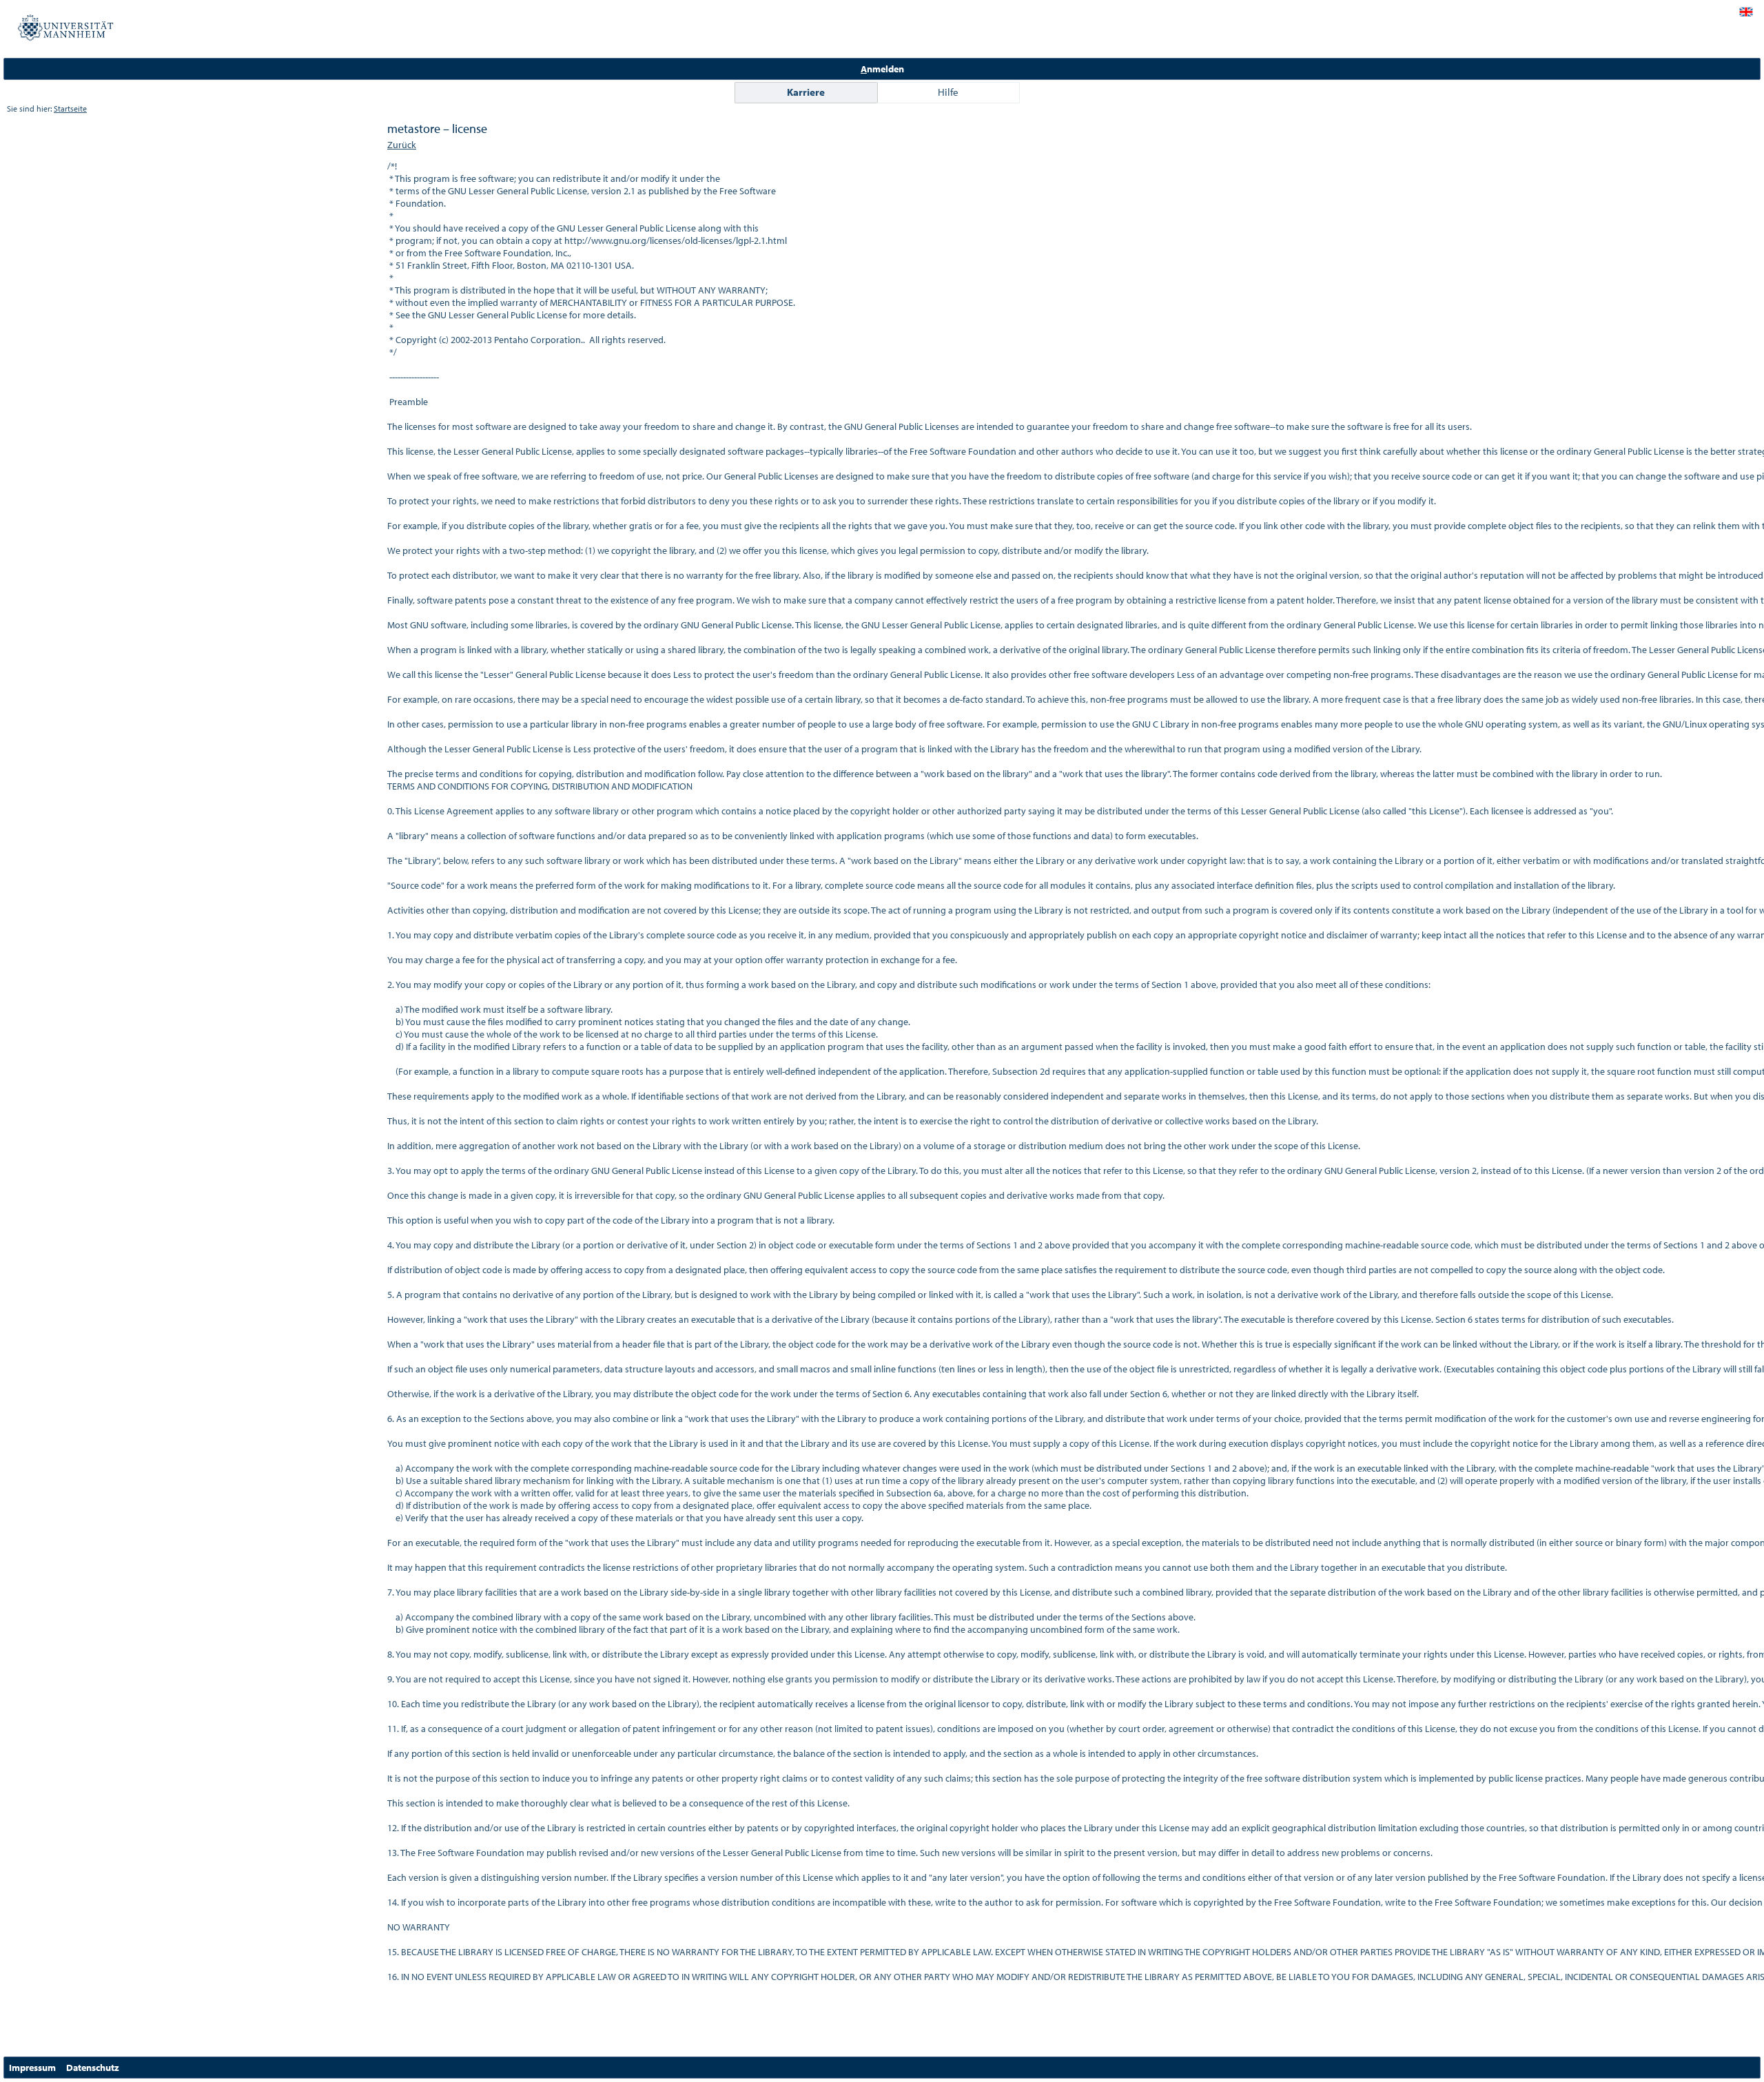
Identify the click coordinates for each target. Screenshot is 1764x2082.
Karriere (806, 92)
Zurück (402, 145)
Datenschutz (93, 2068)
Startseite (70, 109)
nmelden (882, 69)
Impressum (32, 2068)
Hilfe (948, 92)
